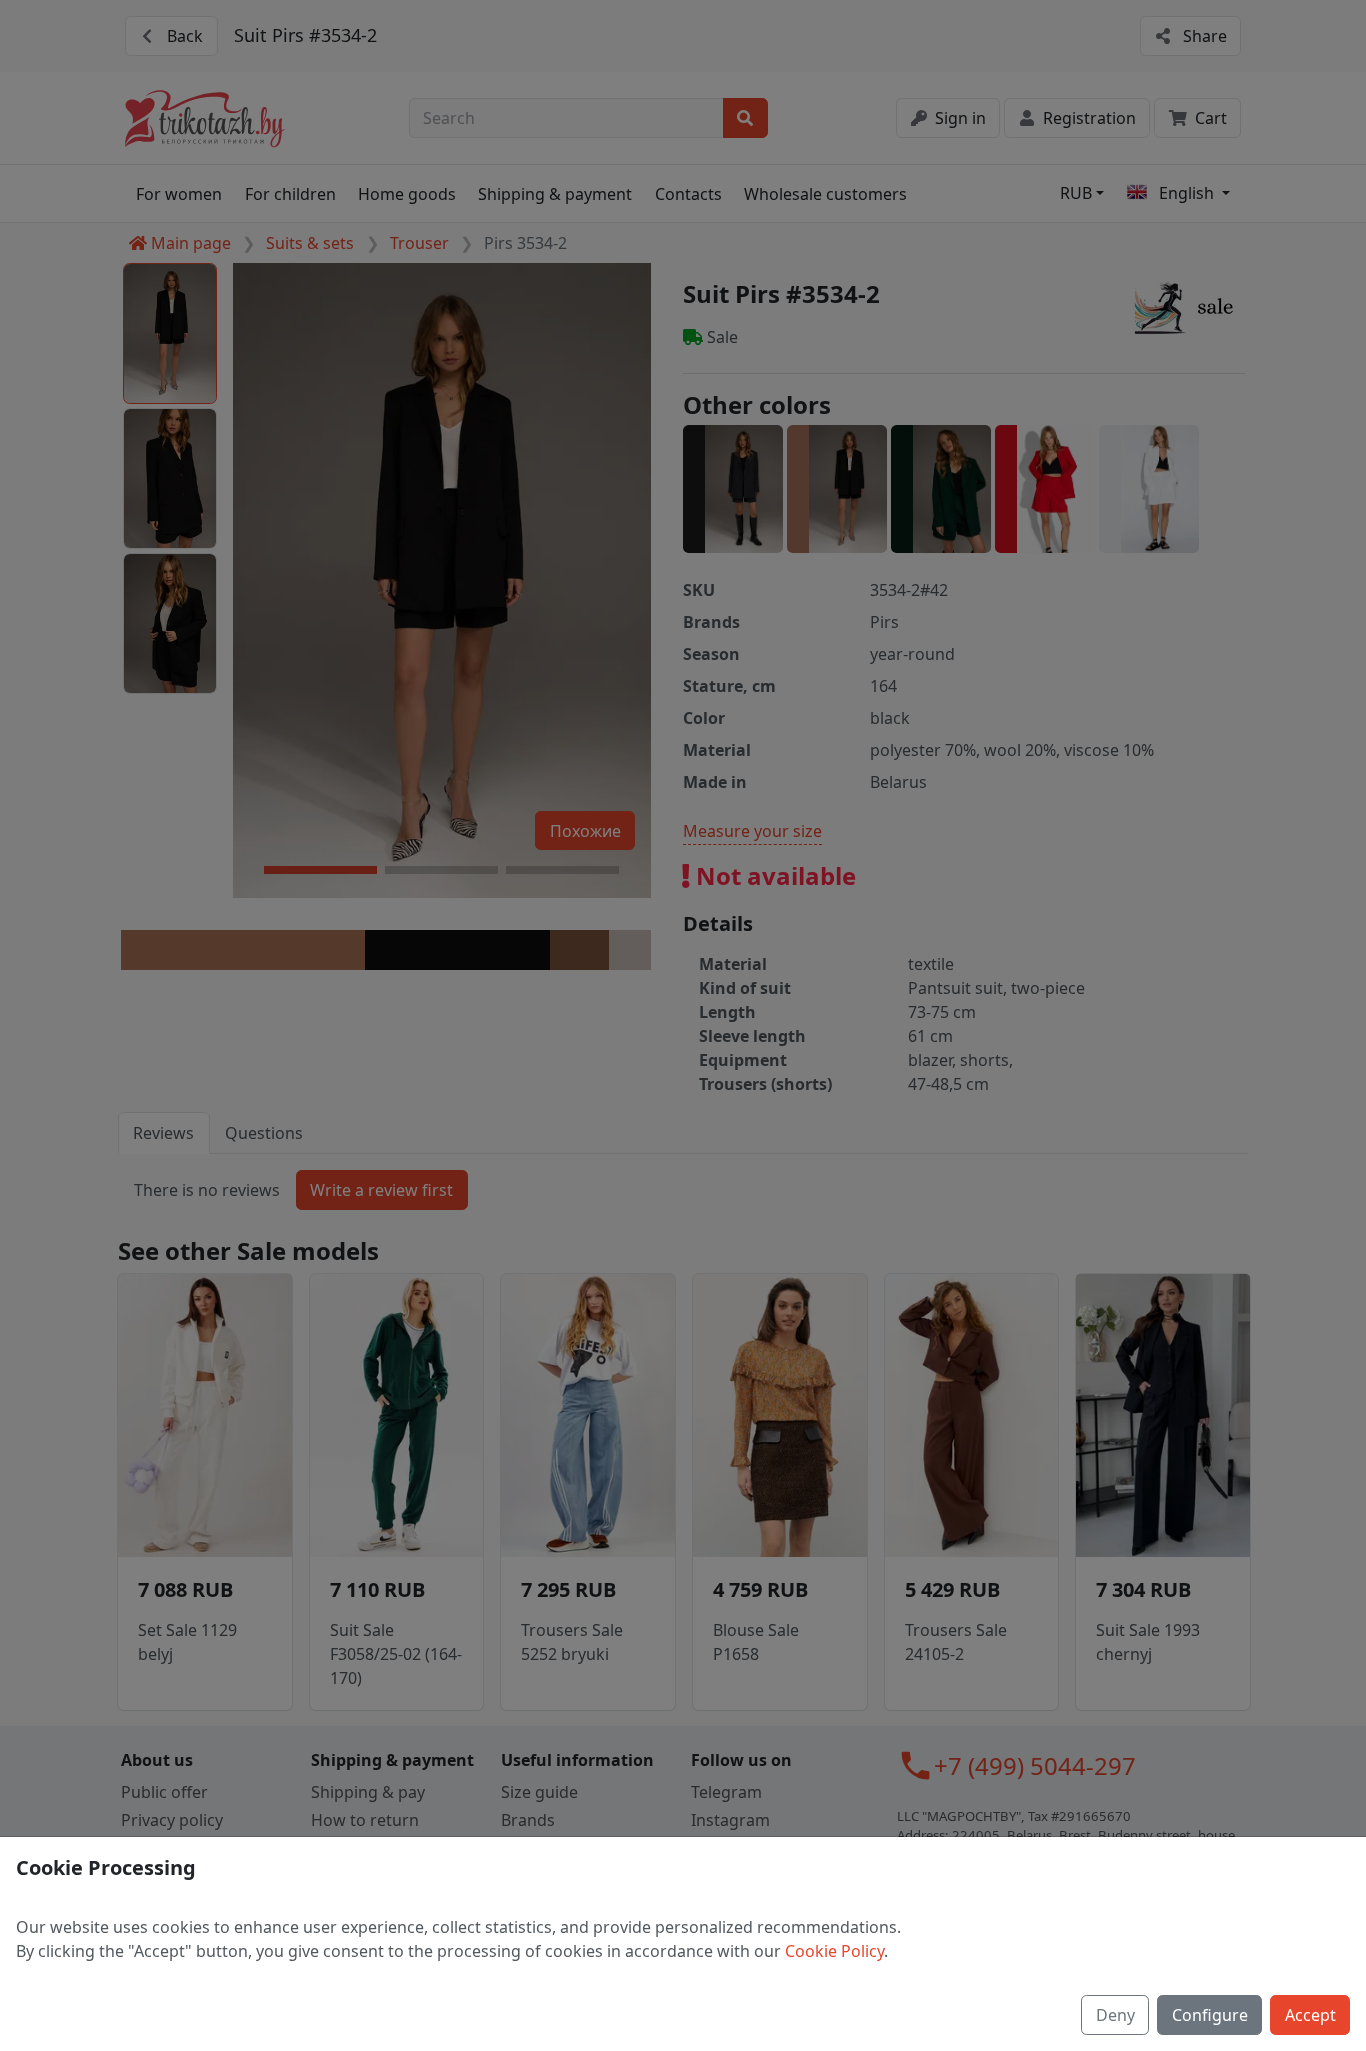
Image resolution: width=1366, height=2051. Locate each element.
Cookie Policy (834, 1951)
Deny (1115, 2015)
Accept (1310, 2015)
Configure (1210, 2015)
